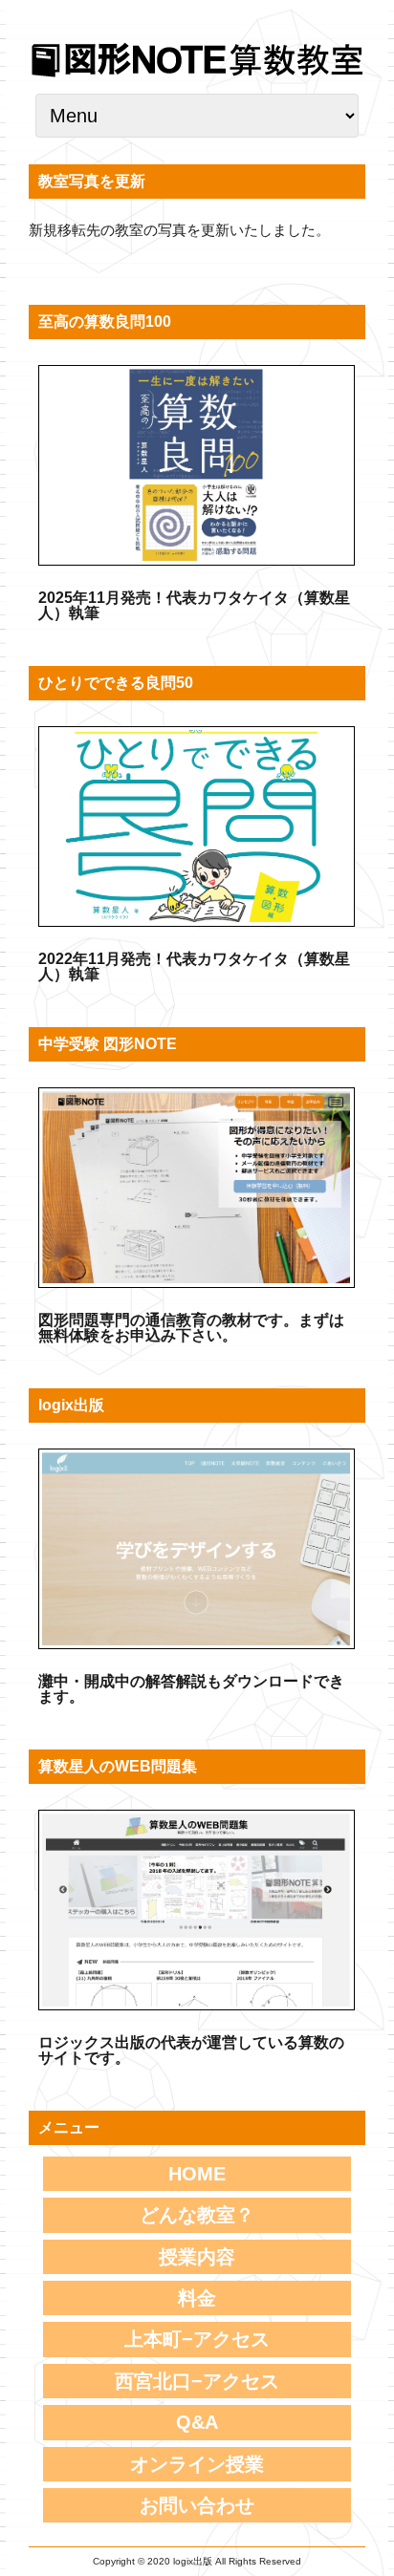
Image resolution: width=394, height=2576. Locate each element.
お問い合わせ (197, 2505)
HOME (197, 2174)
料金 (197, 2298)
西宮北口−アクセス (197, 2381)
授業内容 (197, 2257)
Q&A (197, 2422)
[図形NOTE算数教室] (197, 76)
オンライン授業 (197, 2464)
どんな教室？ (197, 2215)
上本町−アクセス (197, 2339)
